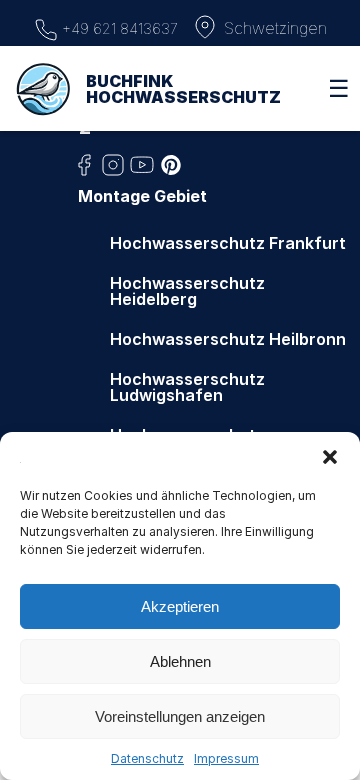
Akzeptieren (180, 606)
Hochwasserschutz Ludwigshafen (187, 387)
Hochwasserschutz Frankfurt (228, 243)
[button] (330, 457)
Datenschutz (147, 758)
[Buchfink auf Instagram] (113, 171)
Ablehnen (180, 661)
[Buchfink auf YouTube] (142, 171)
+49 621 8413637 (118, 28)
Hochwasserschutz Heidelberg (187, 291)
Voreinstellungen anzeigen (180, 716)
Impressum (226, 758)
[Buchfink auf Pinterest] (171, 171)
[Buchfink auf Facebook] (84, 171)
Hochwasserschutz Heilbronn (228, 339)
